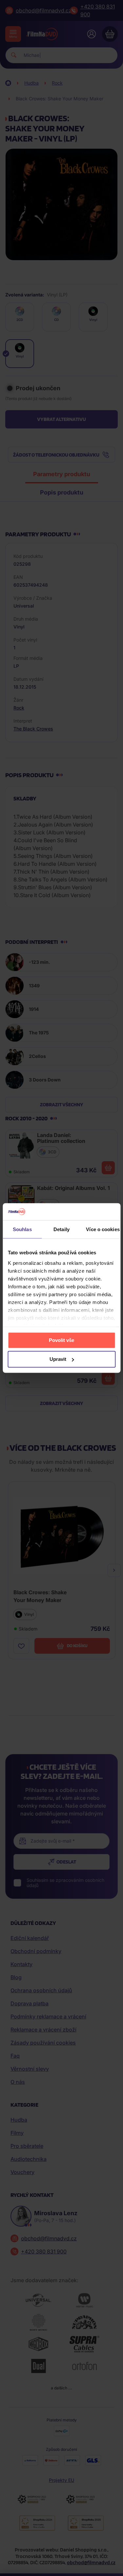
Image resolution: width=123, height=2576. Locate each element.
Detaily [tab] (61, 1229)
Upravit (58, 1359)
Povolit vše (61, 1340)
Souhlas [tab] (22, 1229)
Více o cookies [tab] (103, 1229)
